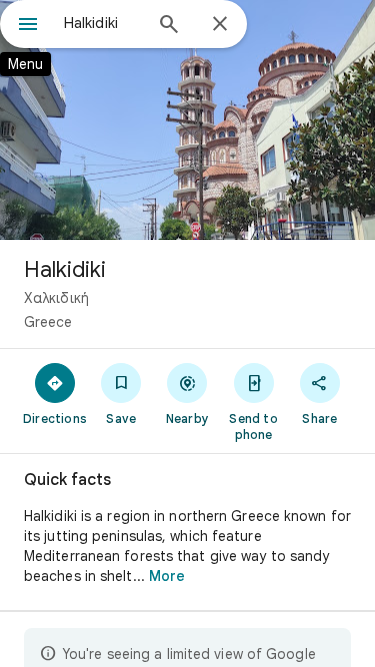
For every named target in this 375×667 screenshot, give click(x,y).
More (167, 576)
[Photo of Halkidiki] (187, 120)
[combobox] (102, 23)
